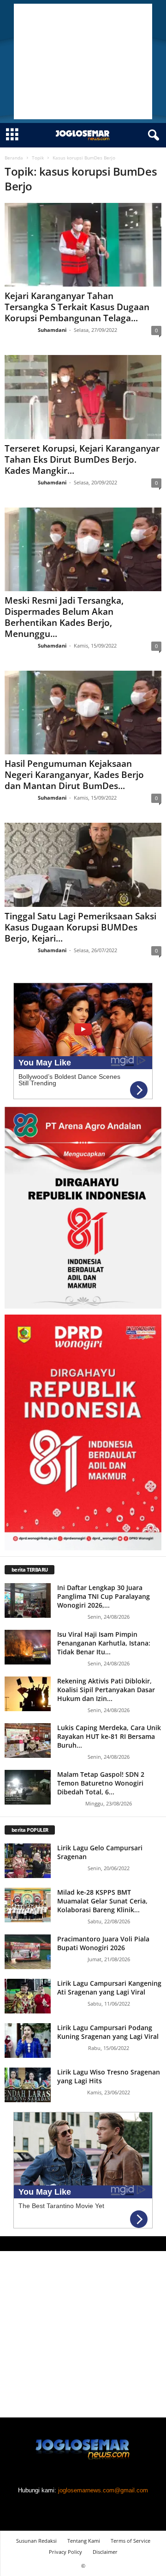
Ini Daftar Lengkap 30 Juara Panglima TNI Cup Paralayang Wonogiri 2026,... (104, 1596)
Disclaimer (105, 2552)
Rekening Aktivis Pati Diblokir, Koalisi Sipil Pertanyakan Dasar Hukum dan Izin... (106, 1690)
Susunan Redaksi (36, 2541)
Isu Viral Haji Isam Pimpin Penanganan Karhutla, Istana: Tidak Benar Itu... (104, 1643)
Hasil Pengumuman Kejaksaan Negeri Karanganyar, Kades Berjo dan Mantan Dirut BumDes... (74, 775)
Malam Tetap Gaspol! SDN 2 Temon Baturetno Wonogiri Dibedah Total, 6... (101, 1783)
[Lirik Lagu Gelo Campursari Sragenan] (28, 1861)
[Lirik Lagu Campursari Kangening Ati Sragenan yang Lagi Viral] (28, 1996)
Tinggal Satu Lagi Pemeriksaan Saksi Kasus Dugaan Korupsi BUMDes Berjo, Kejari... (80, 927)
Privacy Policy (65, 2552)
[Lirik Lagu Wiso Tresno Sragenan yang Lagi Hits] (28, 2085)
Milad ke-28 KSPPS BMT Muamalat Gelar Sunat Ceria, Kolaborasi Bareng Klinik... (102, 1901)
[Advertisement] (83, 61)
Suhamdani (52, 330)
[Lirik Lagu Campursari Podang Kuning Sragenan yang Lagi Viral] (28, 2041)
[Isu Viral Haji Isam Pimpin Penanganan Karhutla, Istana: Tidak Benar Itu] (28, 1647)
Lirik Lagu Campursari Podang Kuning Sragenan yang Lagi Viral (108, 2032)
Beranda (14, 158)
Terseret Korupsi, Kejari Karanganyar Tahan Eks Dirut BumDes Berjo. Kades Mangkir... (82, 459)
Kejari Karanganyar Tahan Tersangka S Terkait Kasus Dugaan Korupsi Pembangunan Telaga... (77, 307)
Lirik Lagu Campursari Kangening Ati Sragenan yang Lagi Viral (109, 1988)
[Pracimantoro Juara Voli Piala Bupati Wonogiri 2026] (28, 1952)
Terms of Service (130, 2541)
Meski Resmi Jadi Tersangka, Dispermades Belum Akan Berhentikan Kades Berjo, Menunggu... (64, 617)
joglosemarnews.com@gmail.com (103, 2490)
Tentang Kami (84, 2541)
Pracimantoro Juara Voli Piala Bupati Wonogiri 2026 (103, 1943)
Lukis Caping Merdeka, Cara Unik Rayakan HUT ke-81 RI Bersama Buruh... (109, 1736)
